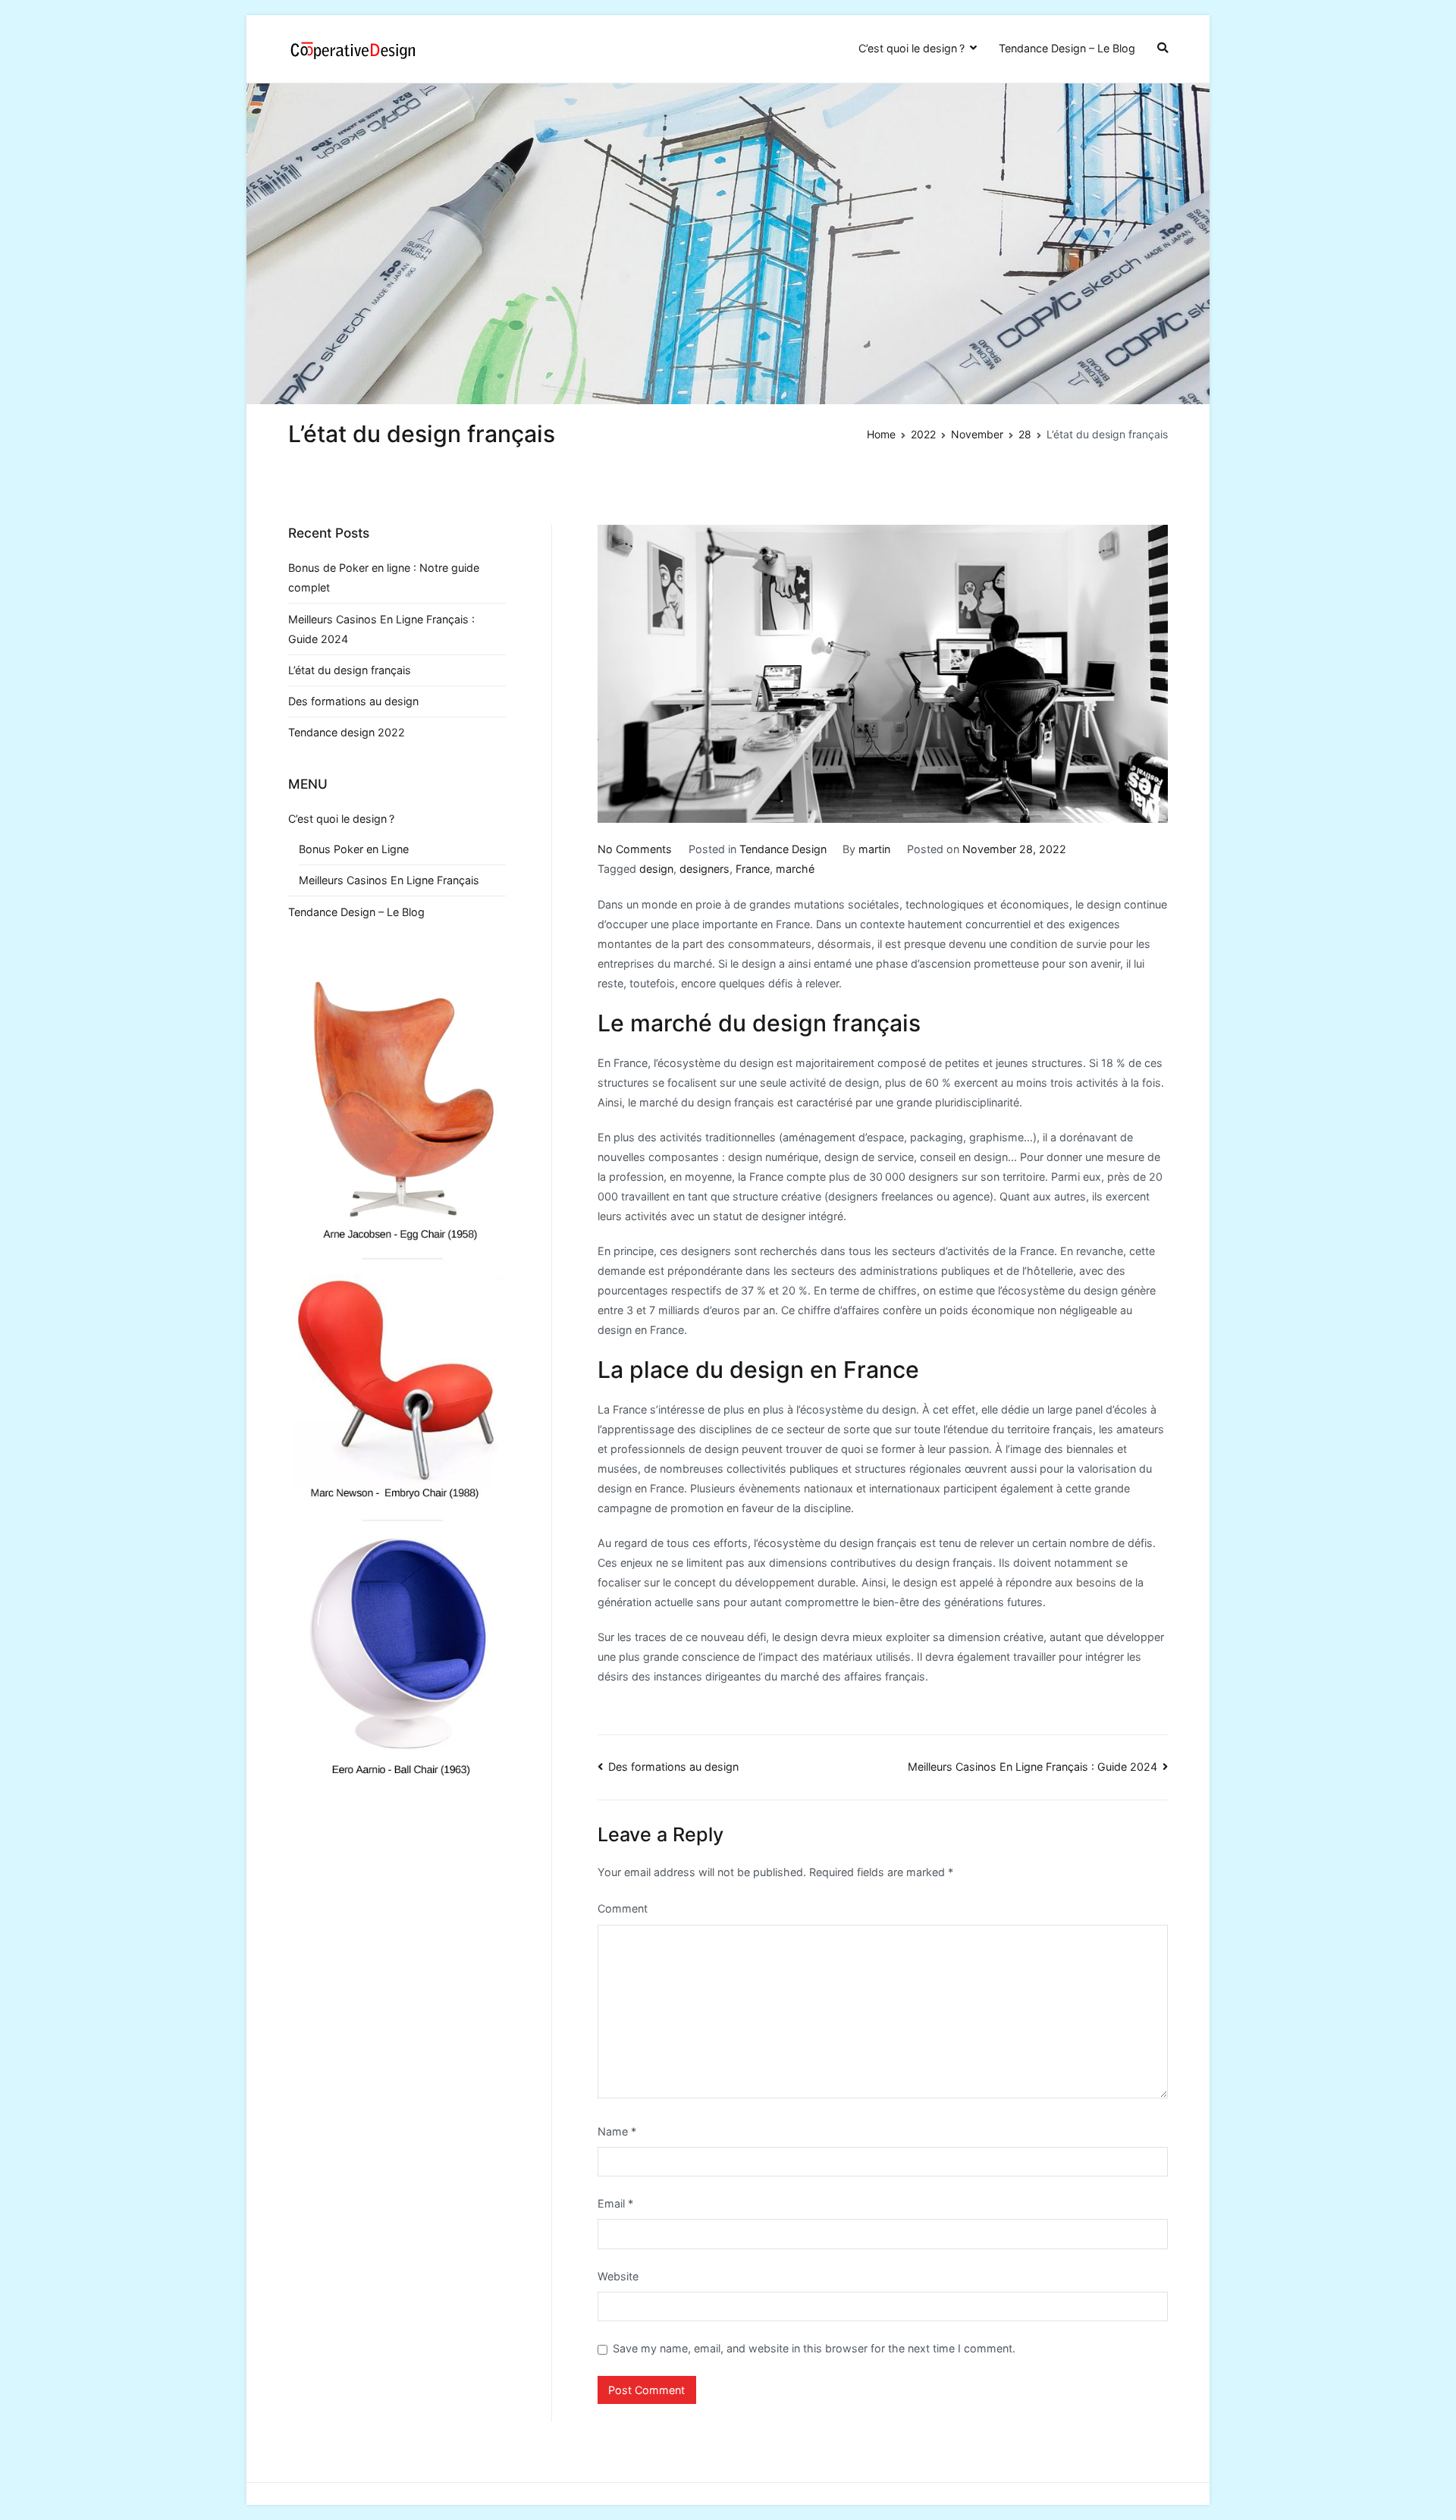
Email (615, 2203)
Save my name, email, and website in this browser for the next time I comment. (814, 2348)
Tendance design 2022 (347, 732)
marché (795, 869)
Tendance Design (783, 849)
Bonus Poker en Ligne (354, 849)
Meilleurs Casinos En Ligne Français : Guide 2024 (1032, 1767)
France (753, 869)
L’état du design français (350, 670)
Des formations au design (673, 1767)
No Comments (635, 849)
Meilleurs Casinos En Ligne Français (389, 880)
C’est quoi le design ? (912, 48)
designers (704, 869)
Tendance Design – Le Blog (1067, 48)
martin (874, 849)
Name (617, 2131)
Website (618, 2276)
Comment (623, 1908)
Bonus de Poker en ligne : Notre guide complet (384, 577)
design (656, 869)
